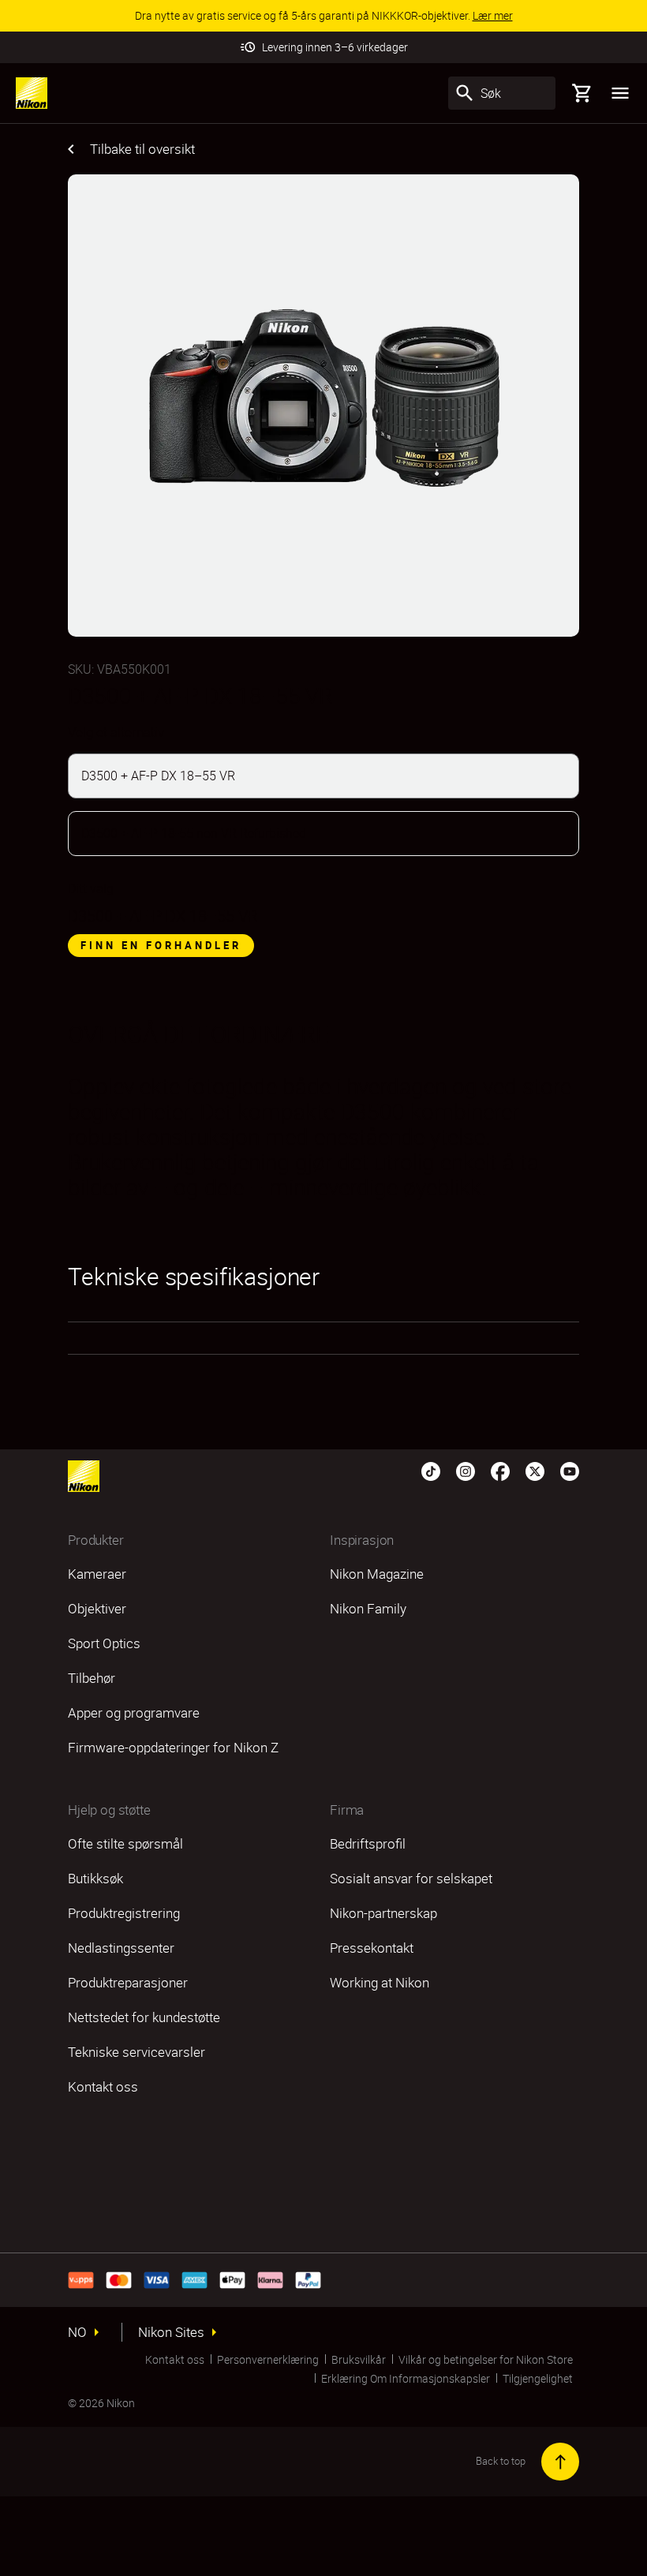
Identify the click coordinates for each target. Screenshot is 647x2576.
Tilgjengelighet (538, 2378)
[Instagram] (466, 1470)
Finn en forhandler (161, 945)
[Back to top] (560, 2462)
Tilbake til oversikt (142, 149)
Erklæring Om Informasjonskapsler (406, 2378)
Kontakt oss (175, 2359)
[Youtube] (570, 1470)
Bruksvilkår (359, 2359)
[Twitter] (535, 1470)
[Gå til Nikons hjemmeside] (32, 93)
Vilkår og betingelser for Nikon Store (486, 2359)
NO (77, 2332)
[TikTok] (431, 1470)
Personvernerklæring (268, 2359)
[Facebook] (500, 1470)
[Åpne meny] (620, 93)
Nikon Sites (171, 2332)
